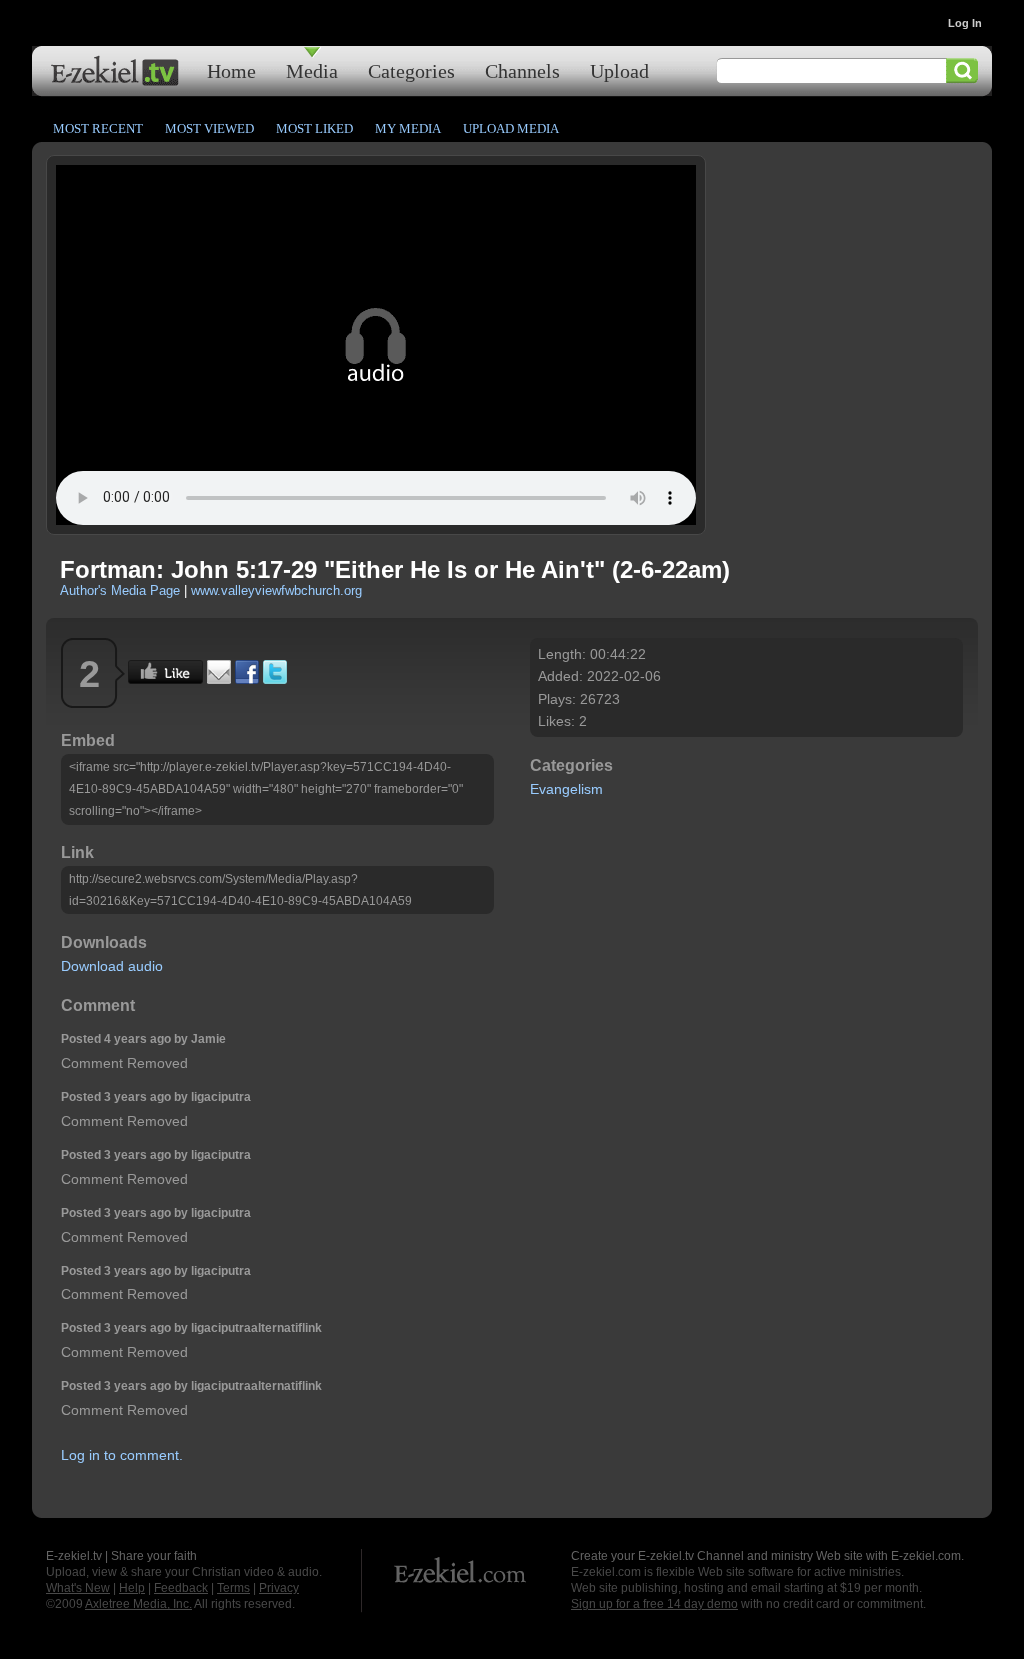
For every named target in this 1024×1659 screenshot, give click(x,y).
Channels (522, 70)
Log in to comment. (122, 1455)
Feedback (181, 1588)
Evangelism (566, 789)
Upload (619, 70)
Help (132, 1588)
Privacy (279, 1588)
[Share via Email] (219, 679)
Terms (233, 1588)
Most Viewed (209, 128)
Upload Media (511, 128)
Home (231, 70)
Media (312, 70)
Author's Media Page (120, 590)
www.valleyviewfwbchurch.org (276, 590)
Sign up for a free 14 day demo (654, 1604)
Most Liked (314, 128)
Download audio (112, 966)
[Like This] (165, 679)
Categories (411, 70)
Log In (965, 23)
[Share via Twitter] (275, 679)
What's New (78, 1588)
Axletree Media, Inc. (138, 1604)
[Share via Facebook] (247, 679)
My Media (408, 128)
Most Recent (98, 128)
